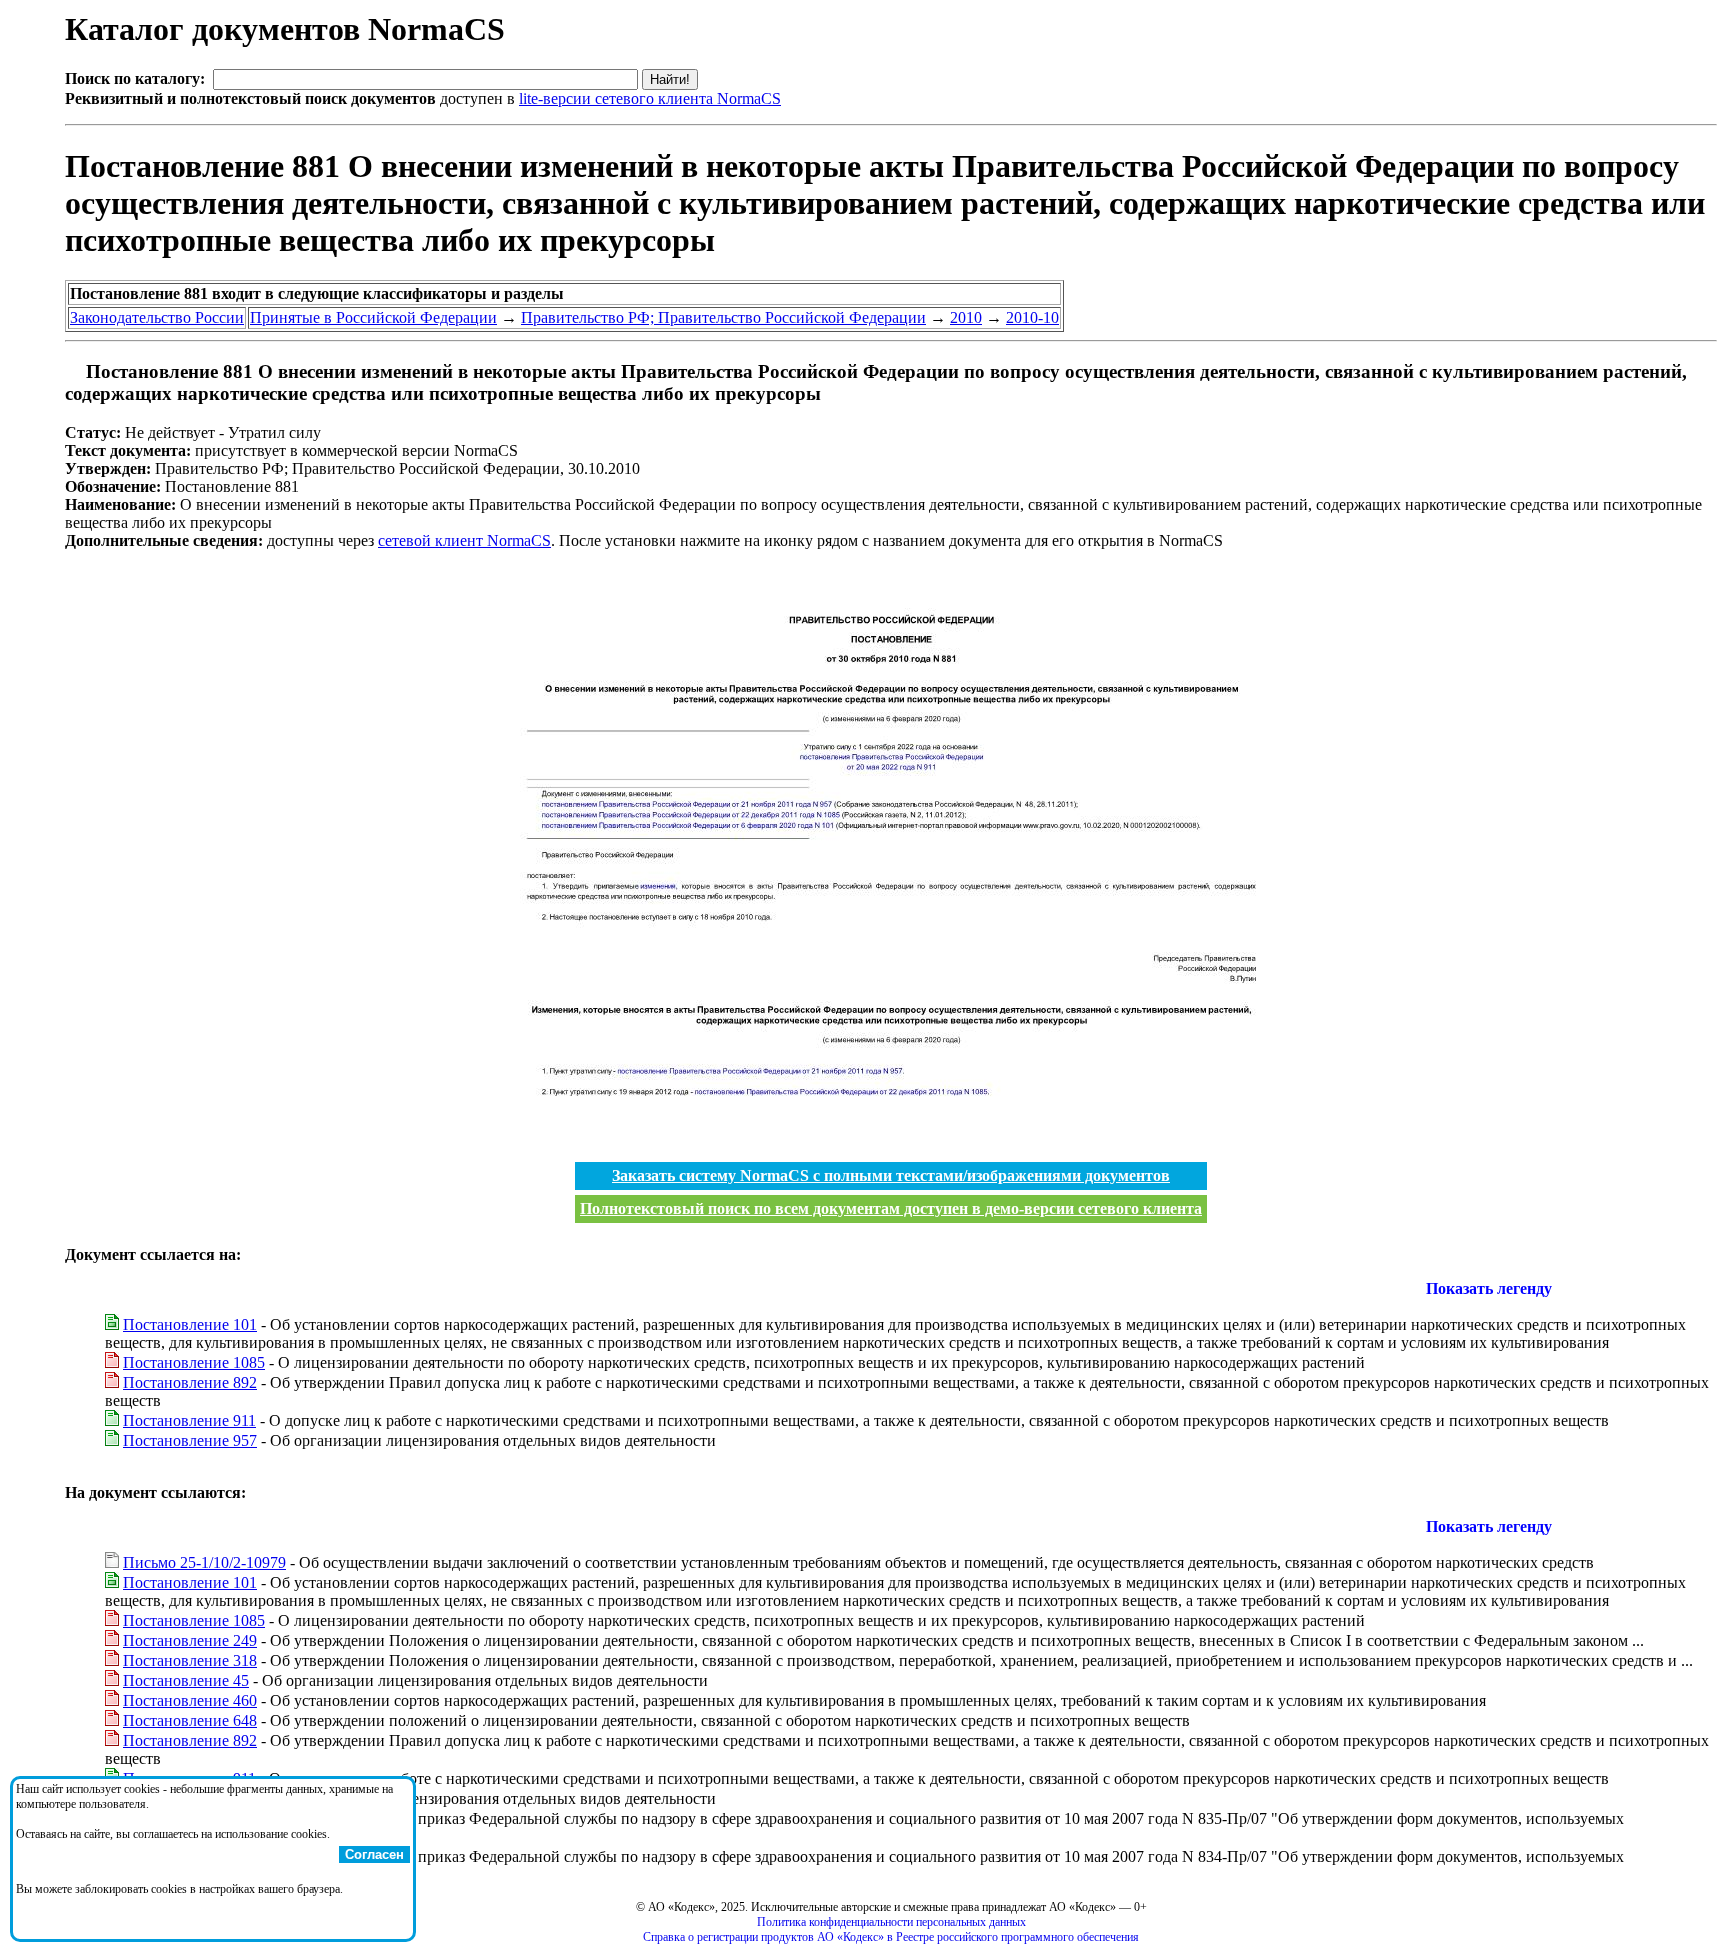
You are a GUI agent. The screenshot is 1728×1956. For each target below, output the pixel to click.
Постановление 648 (190, 1720)
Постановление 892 (190, 1382)
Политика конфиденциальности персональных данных (891, 1922)
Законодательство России (157, 317)
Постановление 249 (190, 1640)
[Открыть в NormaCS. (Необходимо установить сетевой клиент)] (73, 371)
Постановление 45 (186, 1680)
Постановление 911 (189, 1420)
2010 (966, 317)
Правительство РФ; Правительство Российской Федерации (723, 317)
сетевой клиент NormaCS (464, 540)
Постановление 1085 (194, 1362)
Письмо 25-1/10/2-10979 (204, 1562)
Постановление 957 (190, 1440)
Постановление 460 (190, 1700)
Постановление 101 (190, 1324)
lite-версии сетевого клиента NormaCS (650, 98)
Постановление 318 (190, 1660)
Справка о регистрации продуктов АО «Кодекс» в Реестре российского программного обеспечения (891, 1937)
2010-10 (1032, 317)
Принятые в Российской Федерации (373, 317)
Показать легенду (1489, 1288)
